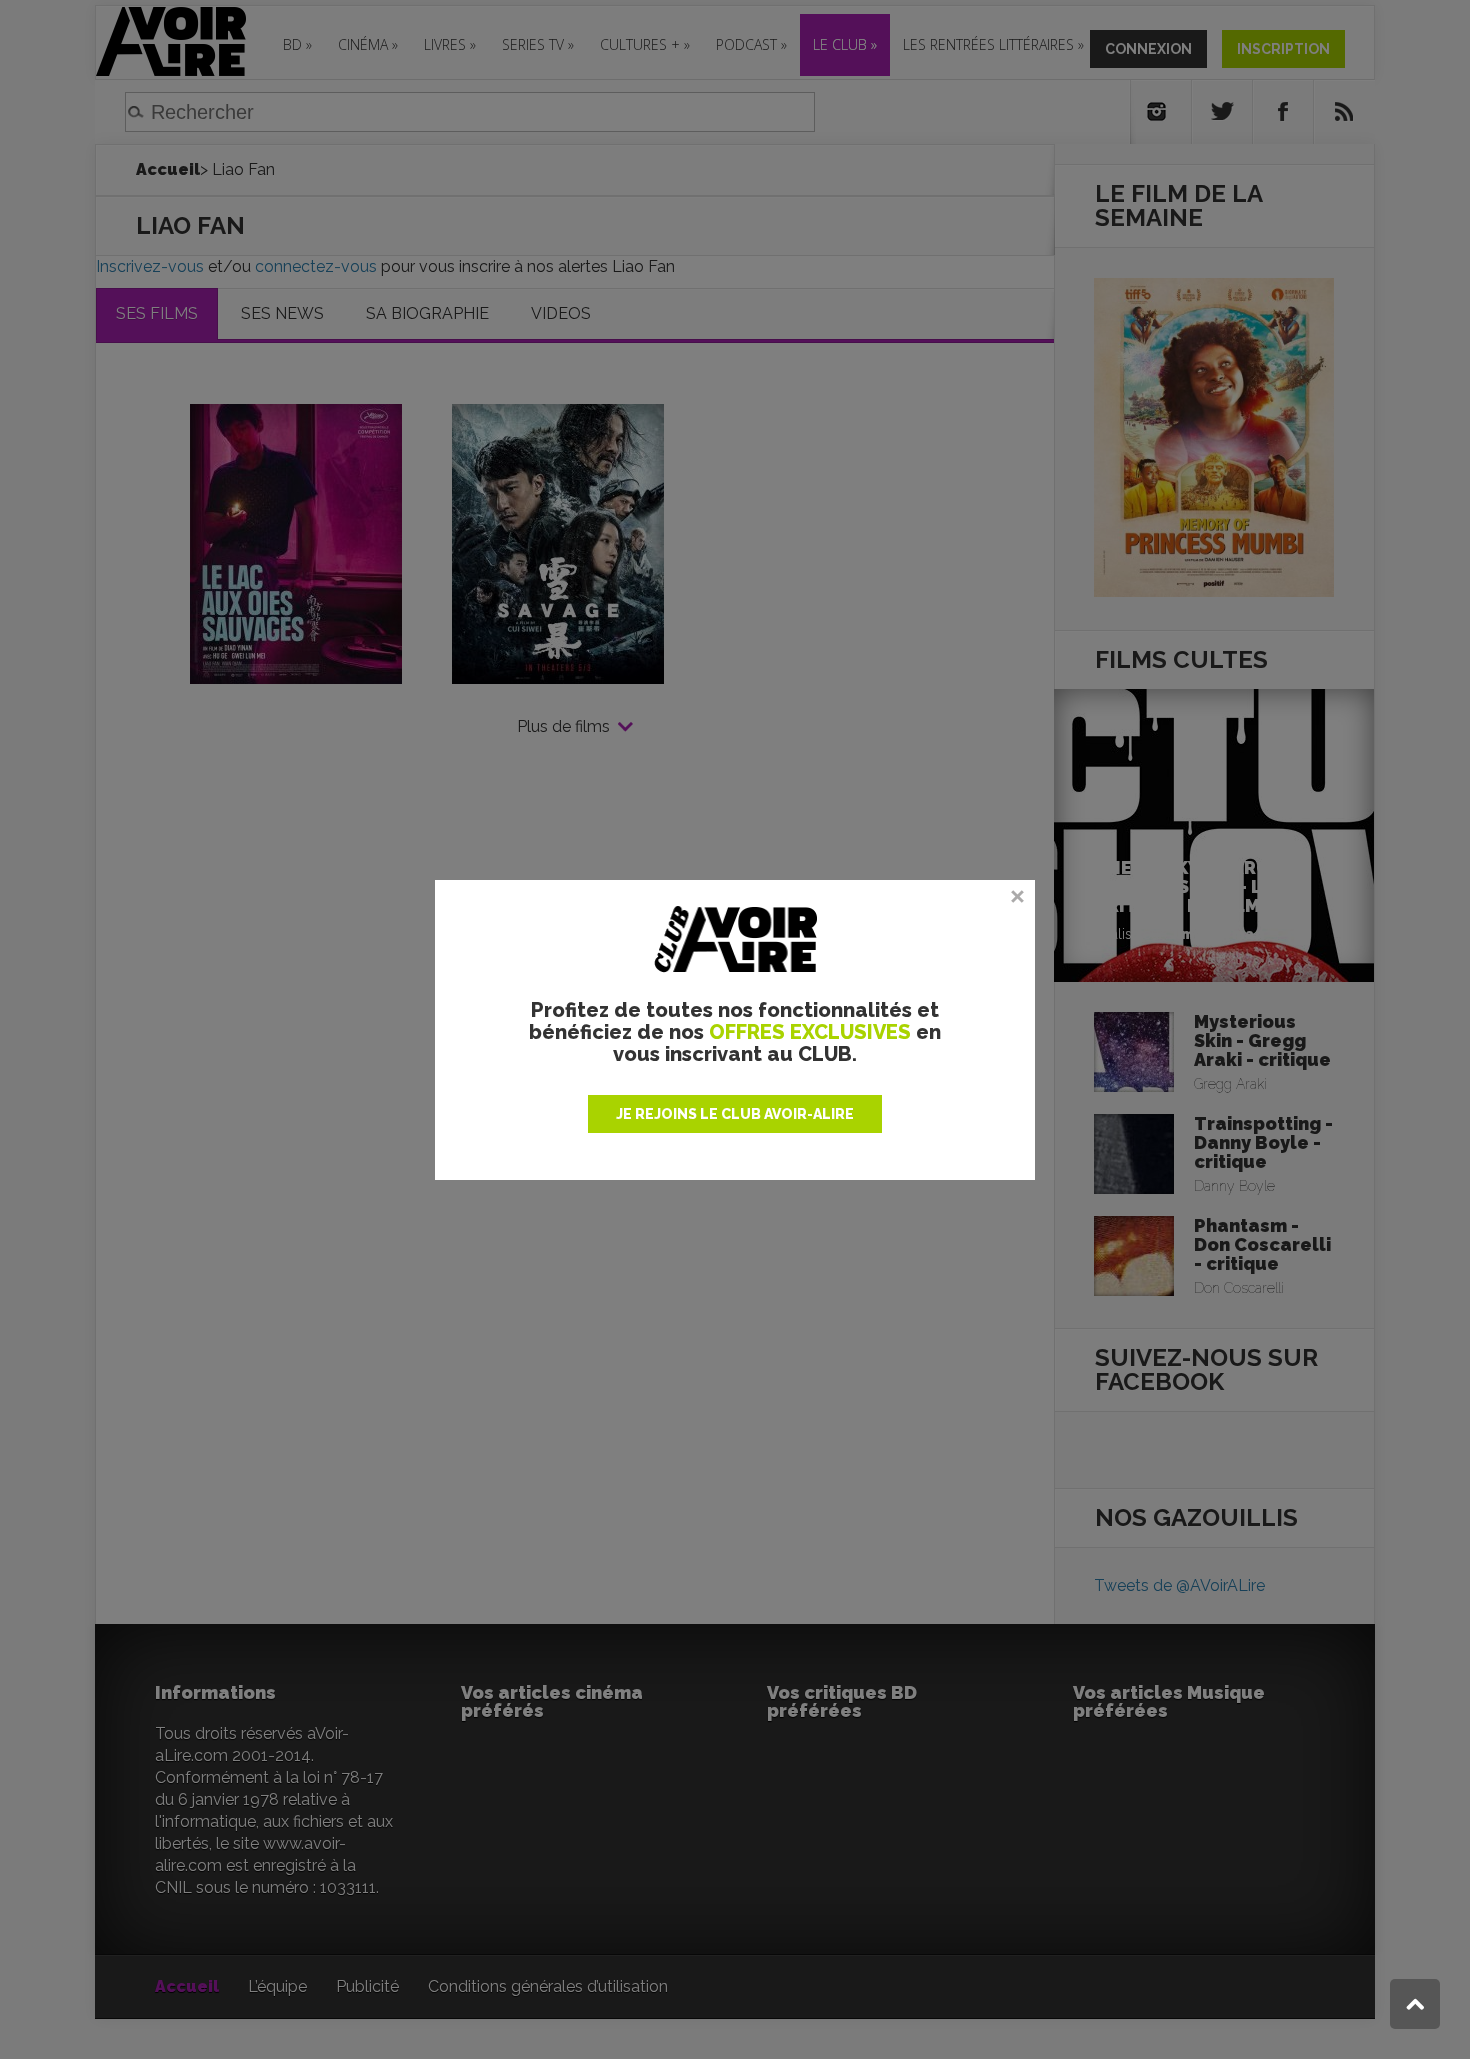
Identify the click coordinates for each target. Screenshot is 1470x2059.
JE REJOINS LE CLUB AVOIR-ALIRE (735, 1114)
